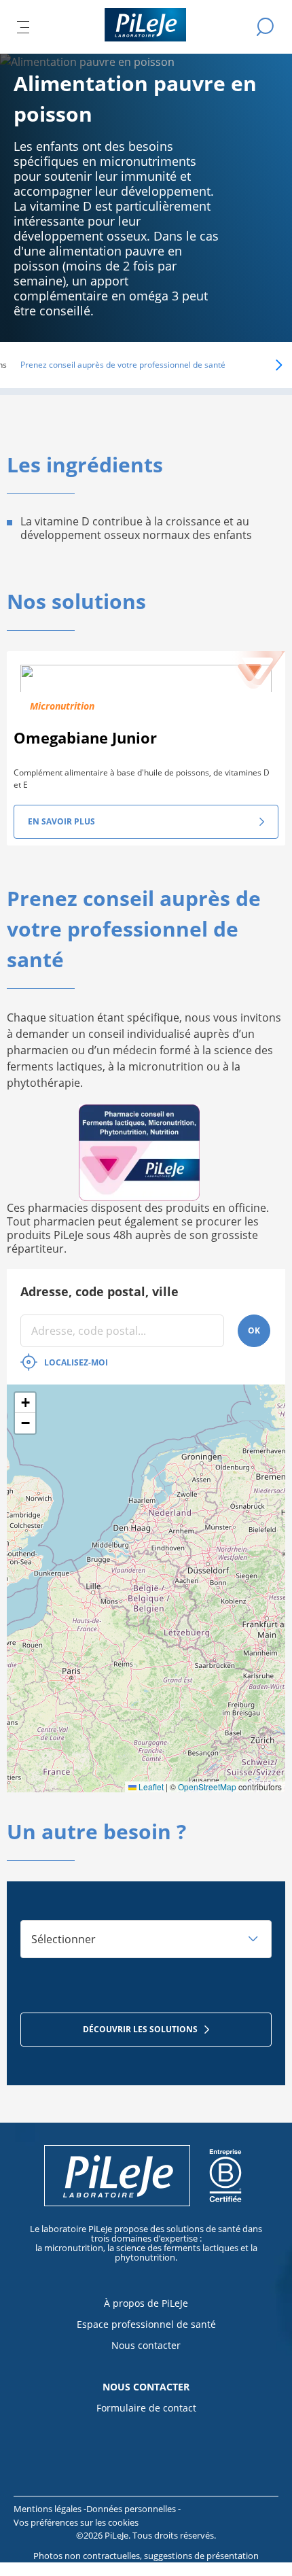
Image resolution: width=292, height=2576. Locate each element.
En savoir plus (61, 821)
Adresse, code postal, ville (99, 1291)
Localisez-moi (76, 1362)
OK (254, 1330)
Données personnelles (132, 2509)
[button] (260, 365)
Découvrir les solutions (140, 2029)
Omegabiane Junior (85, 737)
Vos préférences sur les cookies (76, 2522)
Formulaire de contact (146, 2408)
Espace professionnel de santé (146, 2324)
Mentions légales (49, 2509)
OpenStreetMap (207, 1787)
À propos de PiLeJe (146, 2303)
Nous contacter (146, 2345)
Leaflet (150, 1787)
